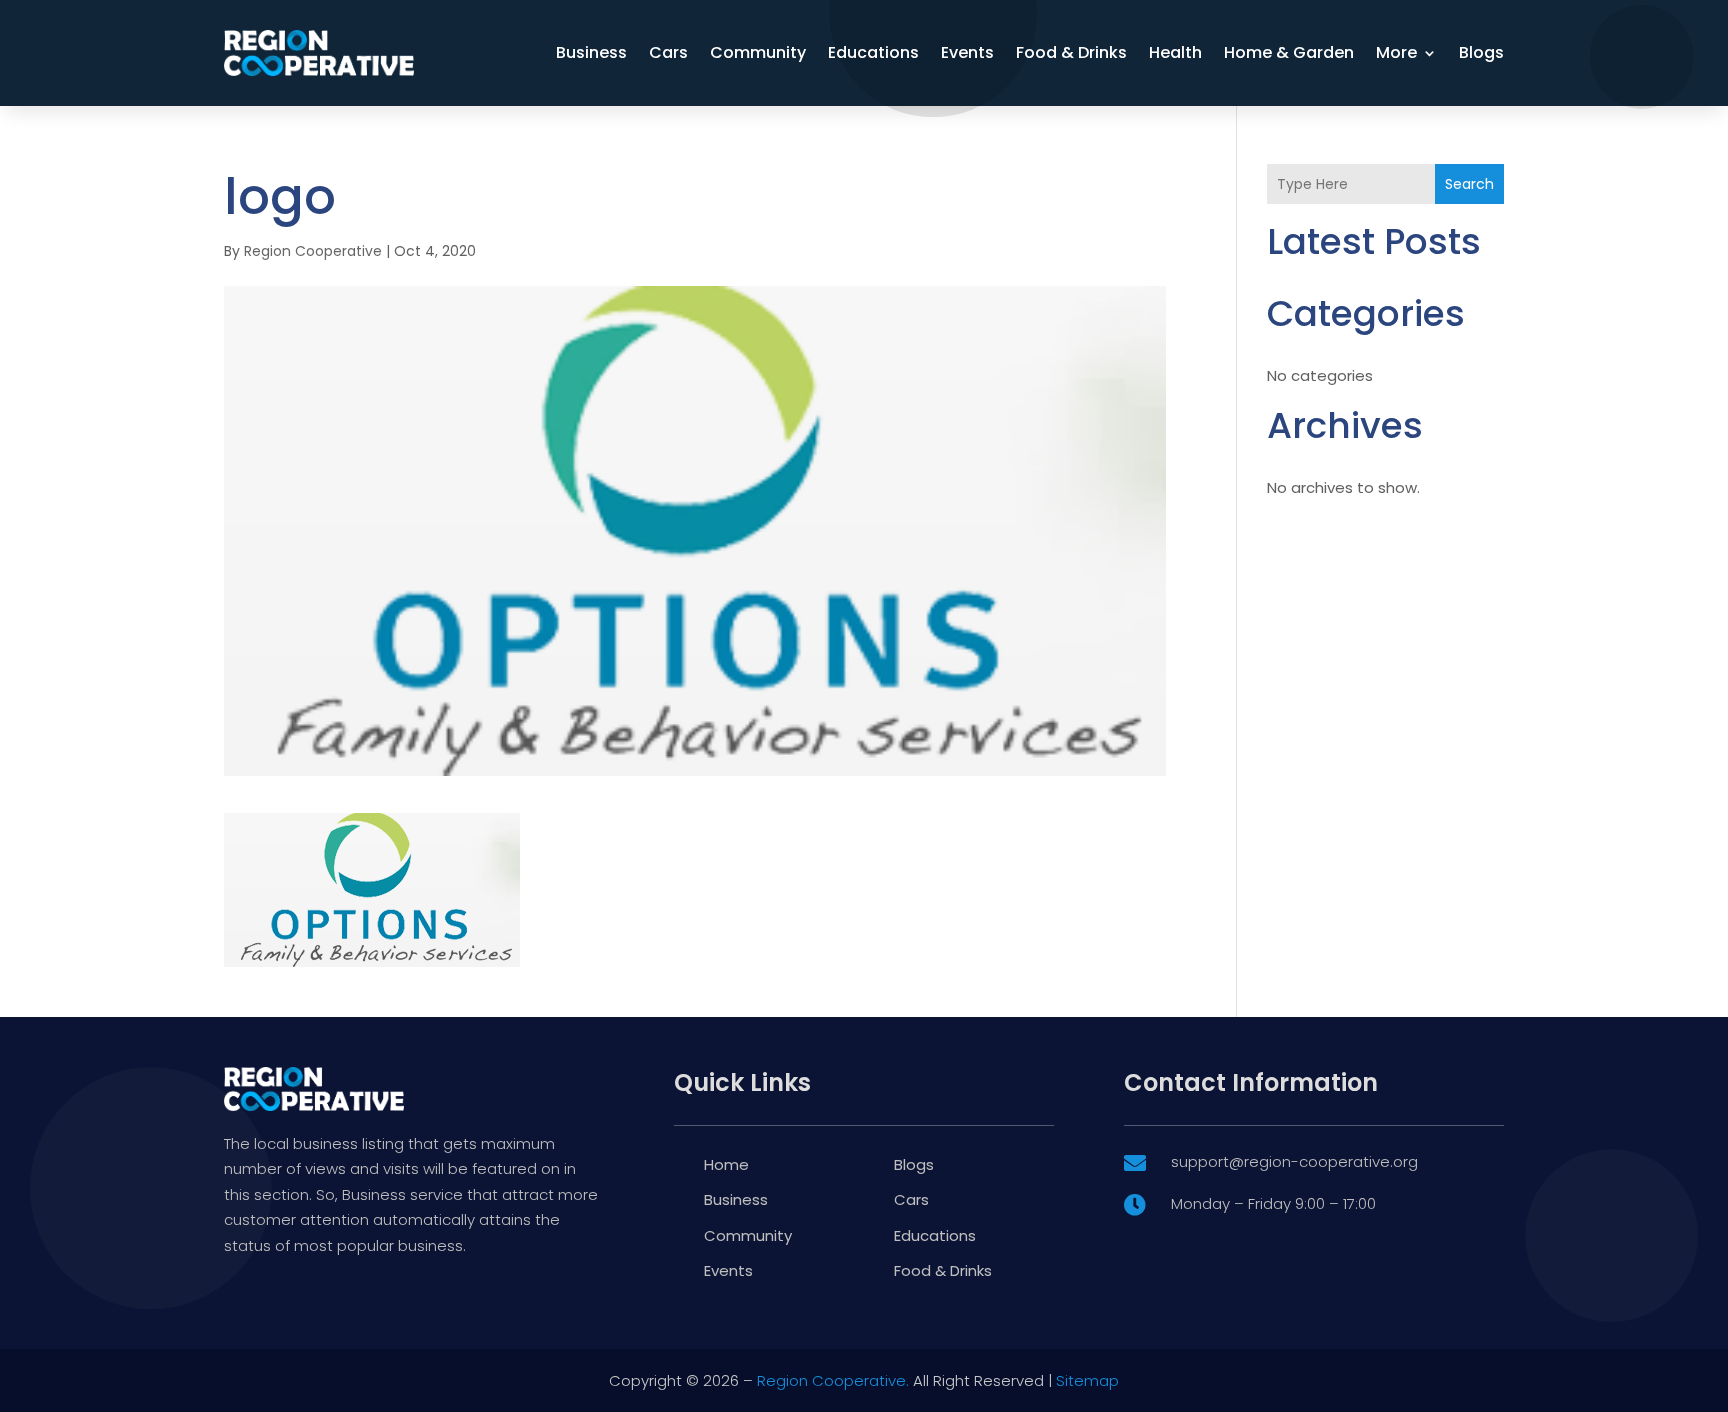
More (1396, 52)
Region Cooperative (313, 251)
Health (1175, 52)
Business (591, 52)
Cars (668, 52)
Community (758, 52)
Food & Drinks (1071, 52)
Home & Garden (1289, 52)
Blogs (1481, 52)
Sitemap (1087, 1380)
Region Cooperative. (833, 1380)
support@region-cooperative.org (1294, 1161)
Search (1469, 184)
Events (967, 52)
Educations (873, 52)
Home (726, 1164)
